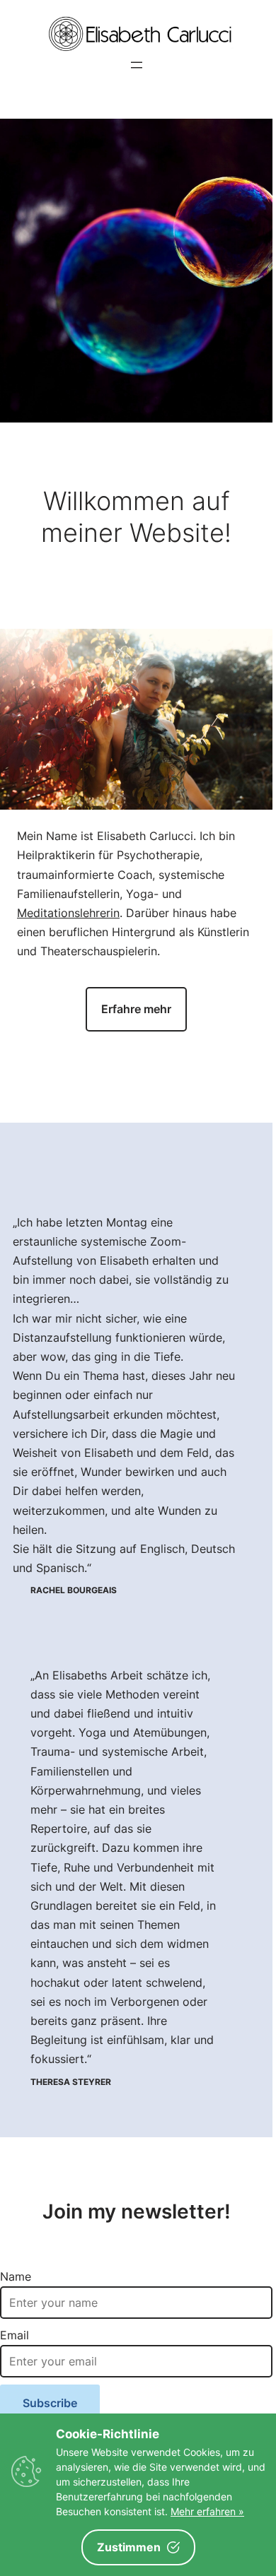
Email (15, 2335)
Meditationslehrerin (68, 913)
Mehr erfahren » (207, 2511)
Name (16, 2276)
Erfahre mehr (136, 1009)
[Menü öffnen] (137, 65)
